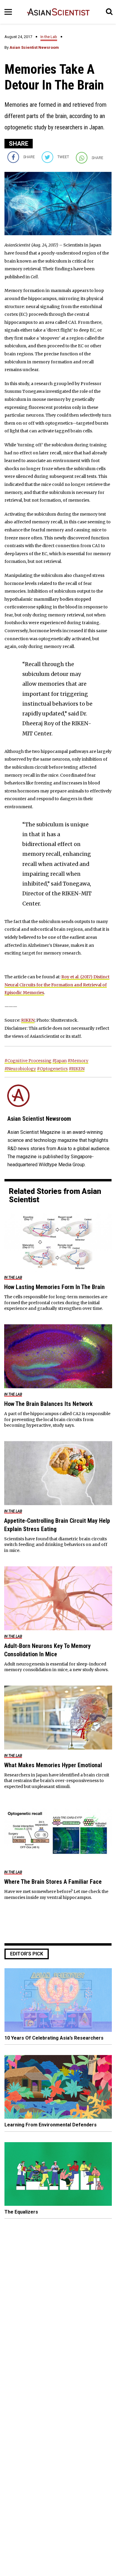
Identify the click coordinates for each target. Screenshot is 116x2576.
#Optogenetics (52, 1069)
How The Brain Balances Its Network (48, 1404)
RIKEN (28, 1020)
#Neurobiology (20, 1069)
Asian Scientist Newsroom (34, 47)
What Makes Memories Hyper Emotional (53, 1765)
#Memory (78, 1061)
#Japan (59, 1061)
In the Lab (49, 37)
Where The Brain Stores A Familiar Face (53, 1882)
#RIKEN (77, 1069)
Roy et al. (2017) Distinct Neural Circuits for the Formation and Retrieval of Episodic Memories (57, 985)
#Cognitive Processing (28, 1061)
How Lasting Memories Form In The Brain (54, 1287)
